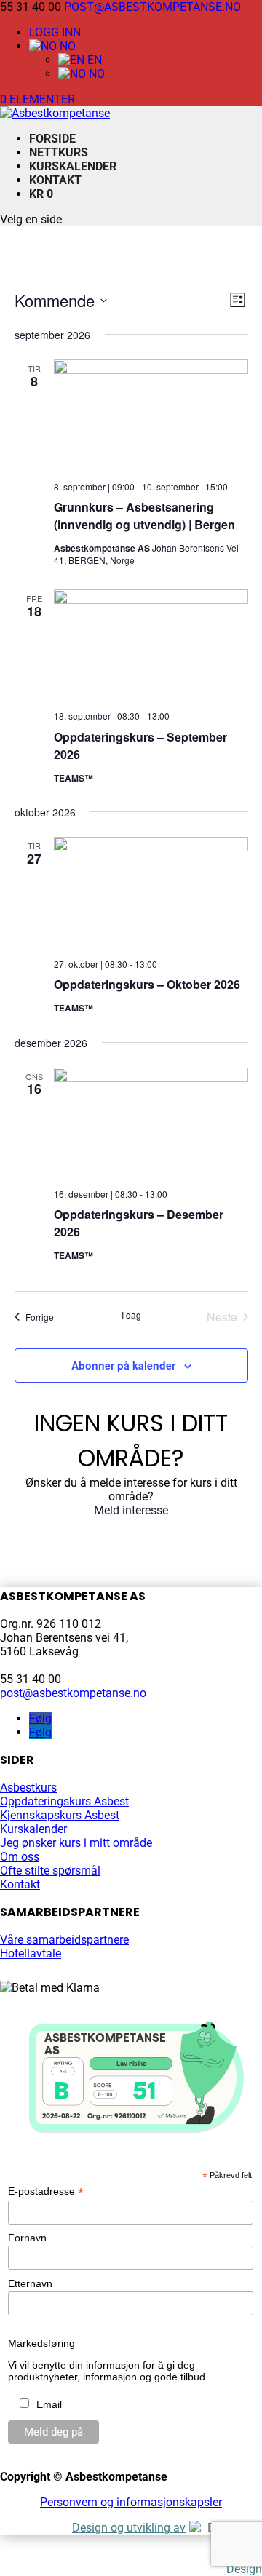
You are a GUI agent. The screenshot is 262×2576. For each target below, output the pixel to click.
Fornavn (27, 2238)
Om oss (20, 1857)
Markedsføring (41, 2343)
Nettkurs (59, 152)
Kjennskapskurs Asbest (60, 1815)
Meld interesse (131, 1510)
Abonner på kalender (123, 1365)
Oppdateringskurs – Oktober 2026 (147, 984)
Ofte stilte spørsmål (50, 1871)
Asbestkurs (28, 1788)
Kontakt (55, 180)
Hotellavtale (31, 1953)
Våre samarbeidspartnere (64, 1940)
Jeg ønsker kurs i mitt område (76, 1843)
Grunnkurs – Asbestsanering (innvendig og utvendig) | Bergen (144, 516)
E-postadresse (46, 2191)
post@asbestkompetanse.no (73, 1693)
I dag (131, 1315)
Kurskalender (73, 166)
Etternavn (30, 2283)
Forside (52, 139)
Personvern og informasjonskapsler (131, 2502)
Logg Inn (55, 32)
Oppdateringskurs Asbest (64, 1801)
